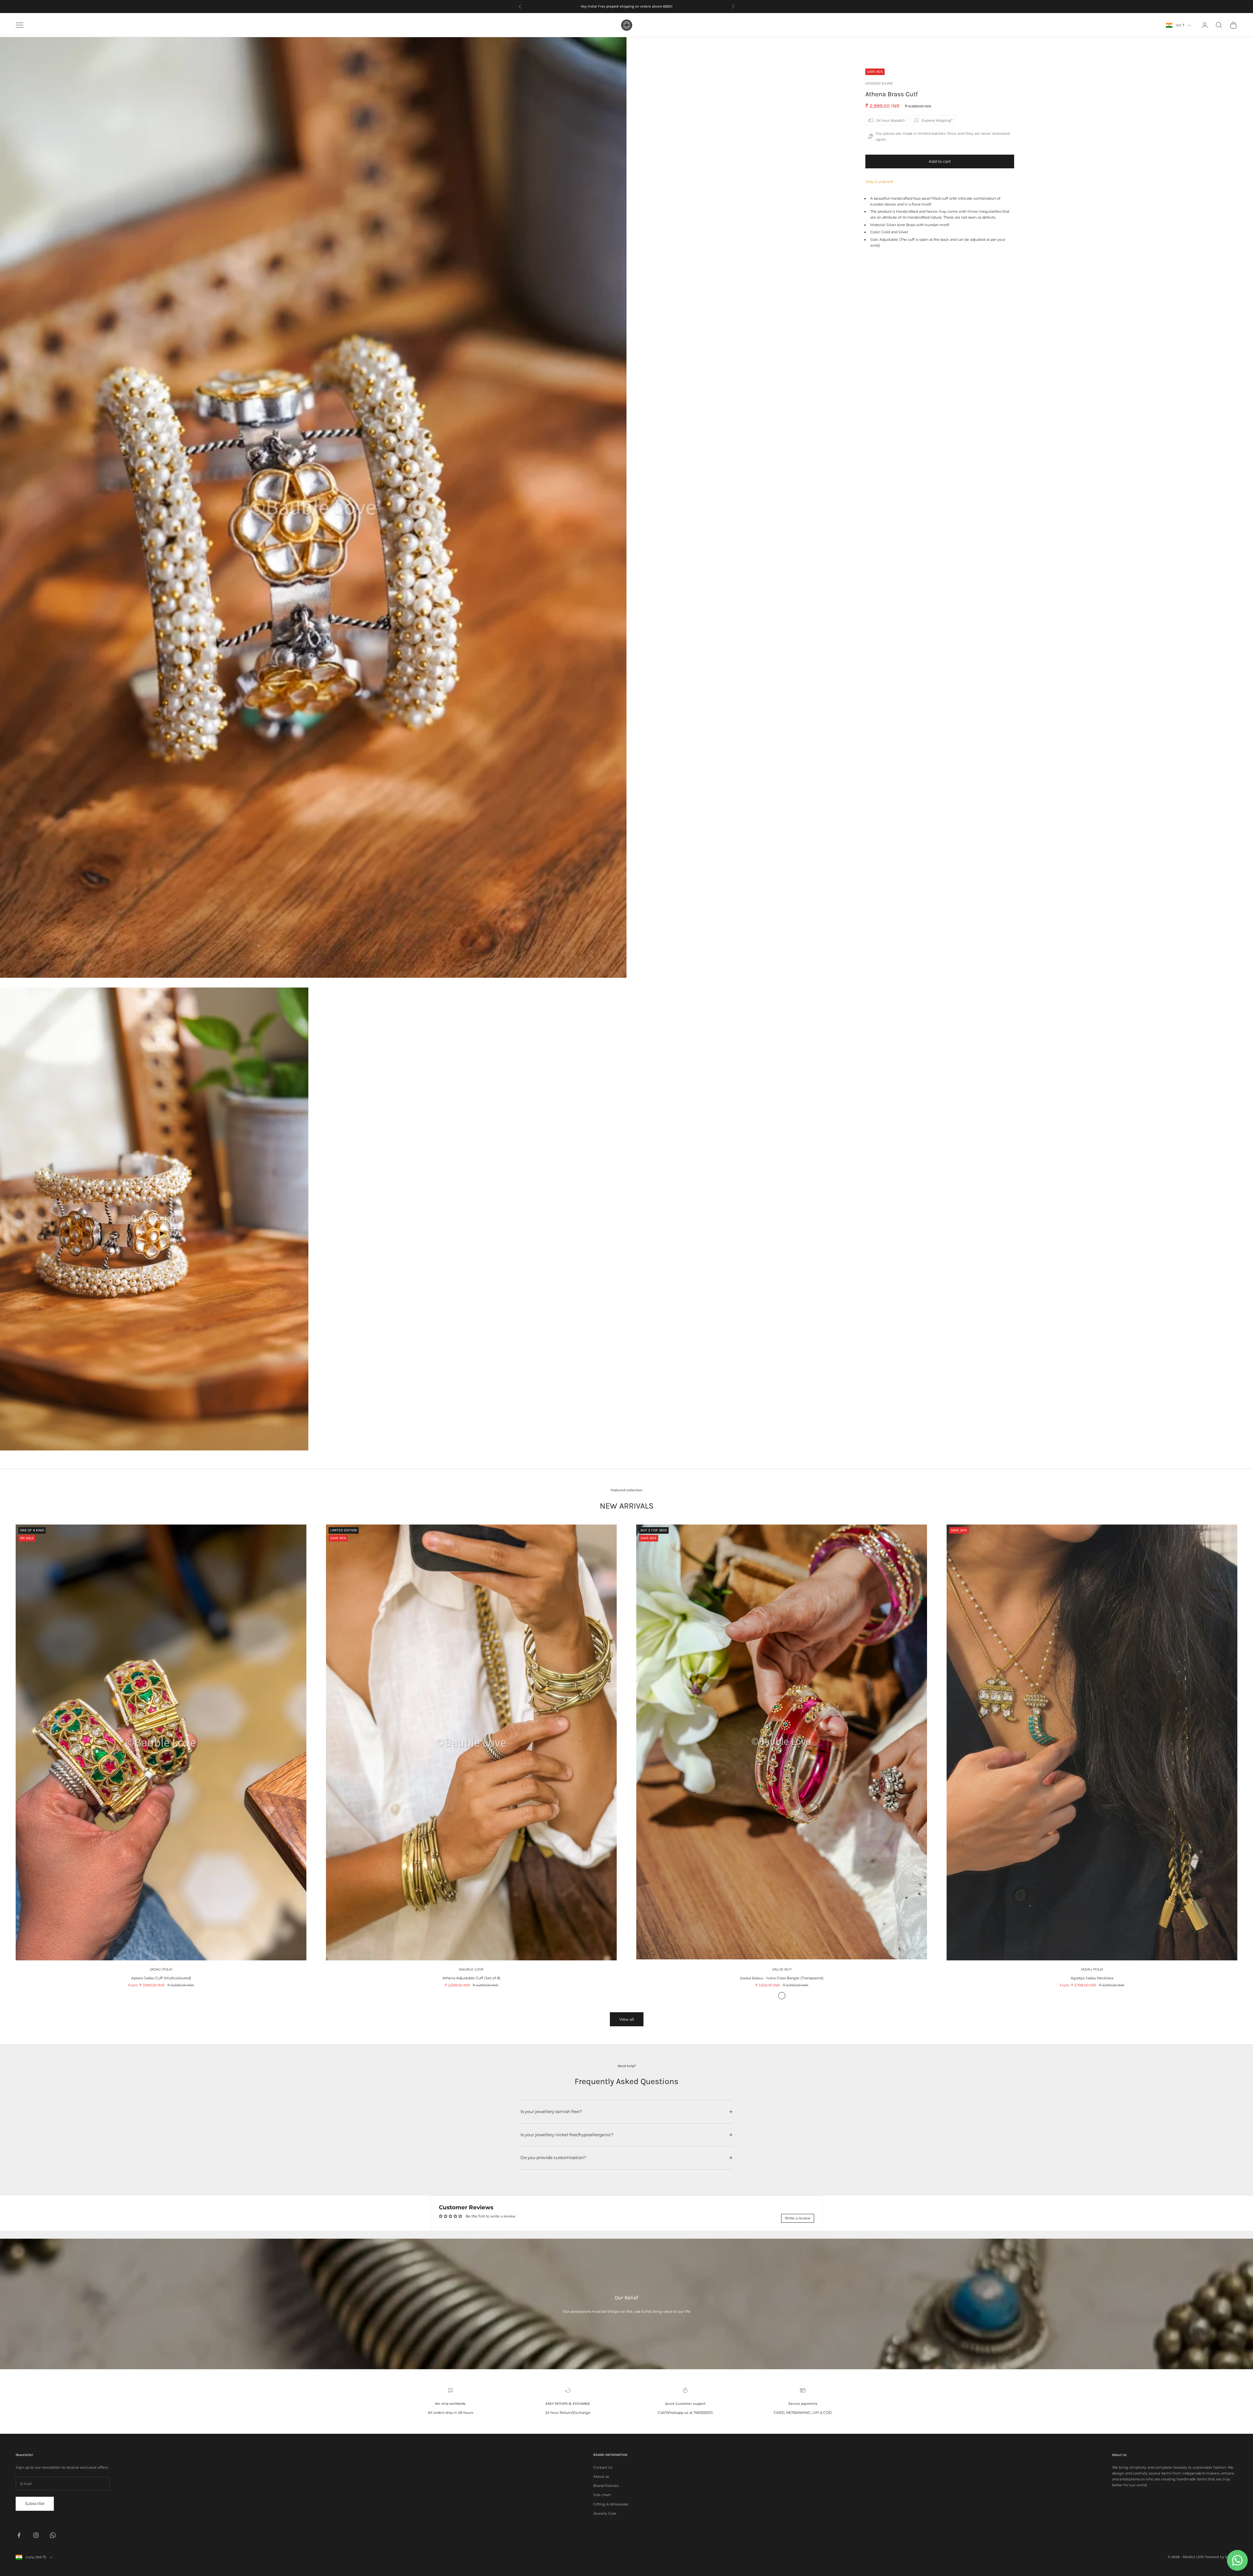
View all (627, 2019)
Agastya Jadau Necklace (1092, 1978)
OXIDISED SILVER (879, 83)
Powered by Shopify (1221, 2557)
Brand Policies (606, 2486)
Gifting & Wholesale (611, 2504)
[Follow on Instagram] (36, 2535)
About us (601, 2476)
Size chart (602, 2495)
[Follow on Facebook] (19, 2535)
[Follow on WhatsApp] (53, 2535)
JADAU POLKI (161, 1969)
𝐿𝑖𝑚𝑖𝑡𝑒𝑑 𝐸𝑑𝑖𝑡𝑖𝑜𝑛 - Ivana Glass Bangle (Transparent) (782, 1978)
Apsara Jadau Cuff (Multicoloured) (161, 1978)
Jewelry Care (605, 2513)
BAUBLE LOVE (471, 1969)
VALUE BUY (782, 1969)
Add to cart (940, 161)
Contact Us (603, 2467)
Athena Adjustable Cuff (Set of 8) (472, 1978)
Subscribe (35, 2503)
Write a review (798, 2218)
